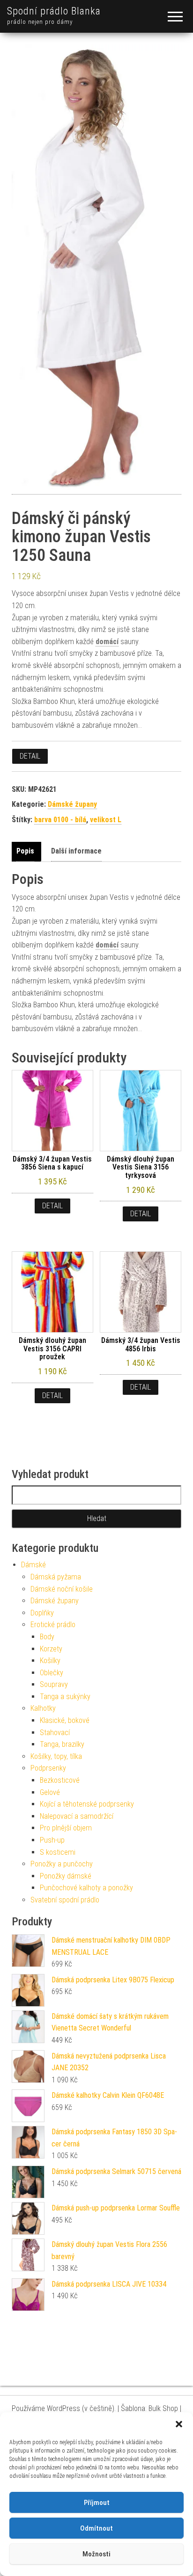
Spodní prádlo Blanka (54, 11)
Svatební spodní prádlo (65, 1900)
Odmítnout (96, 2528)
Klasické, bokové (65, 1720)
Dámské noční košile (62, 1589)
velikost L (106, 820)
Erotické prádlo (53, 1625)
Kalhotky (43, 1708)
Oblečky (52, 1673)
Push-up (52, 1840)
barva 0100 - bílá (60, 820)
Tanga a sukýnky (65, 1697)
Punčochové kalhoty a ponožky (86, 1888)
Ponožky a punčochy (62, 1864)
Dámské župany (72, 804)
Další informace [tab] (76, 851)
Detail (30, 756)
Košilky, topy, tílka (56, 1756)
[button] (179, 2424)
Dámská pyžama (56, 1577)
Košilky (50, 1661)
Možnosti (96, 2554)
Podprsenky (48, 1768)
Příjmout (97, 2503)
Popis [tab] (25, 851)
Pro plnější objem (66, 1828)
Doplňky (42, 1613)
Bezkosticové (60, 1780)
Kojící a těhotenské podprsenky (87, 1804)
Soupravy (54, 1684)
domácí (107, 642)
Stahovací (55, 1733)
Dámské (33, 1565)
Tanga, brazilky (62, 1744)
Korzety (51, 1649)
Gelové (50, 1792)
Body (47, 1637)
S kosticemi (58, 1852)
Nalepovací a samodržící (77, 1816)
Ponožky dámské (66, 1876)
